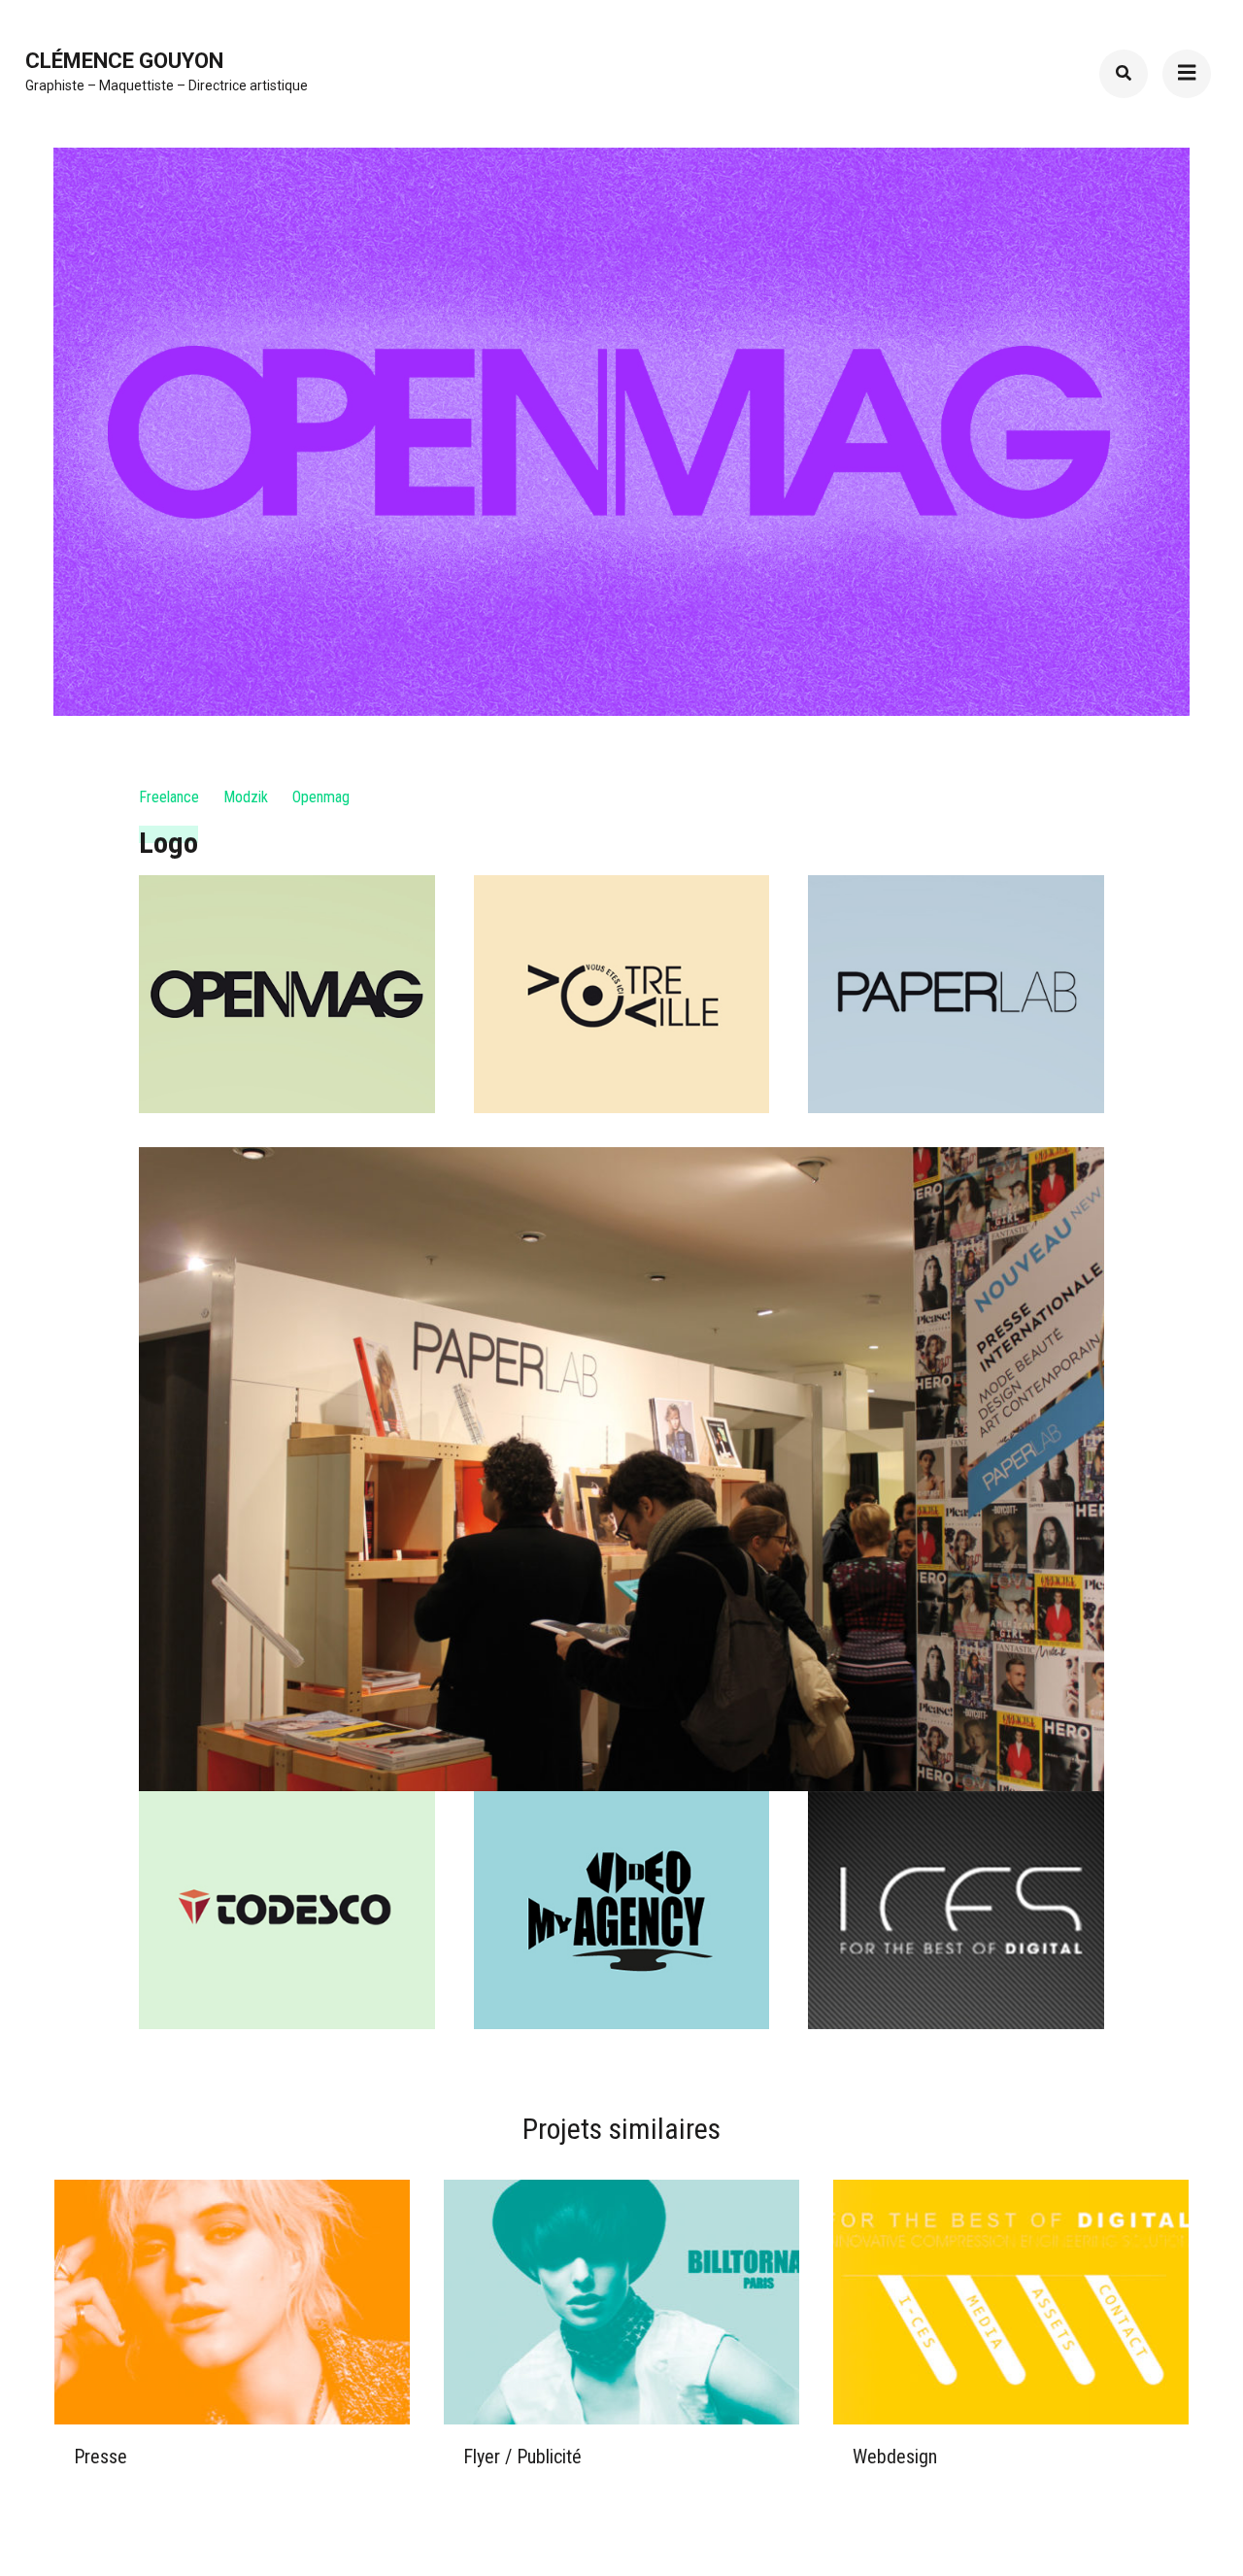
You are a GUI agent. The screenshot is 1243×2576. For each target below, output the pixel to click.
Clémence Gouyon (124, 61)
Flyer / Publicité (522, 2457)
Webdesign (895, 2457)
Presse (101, 2457)
